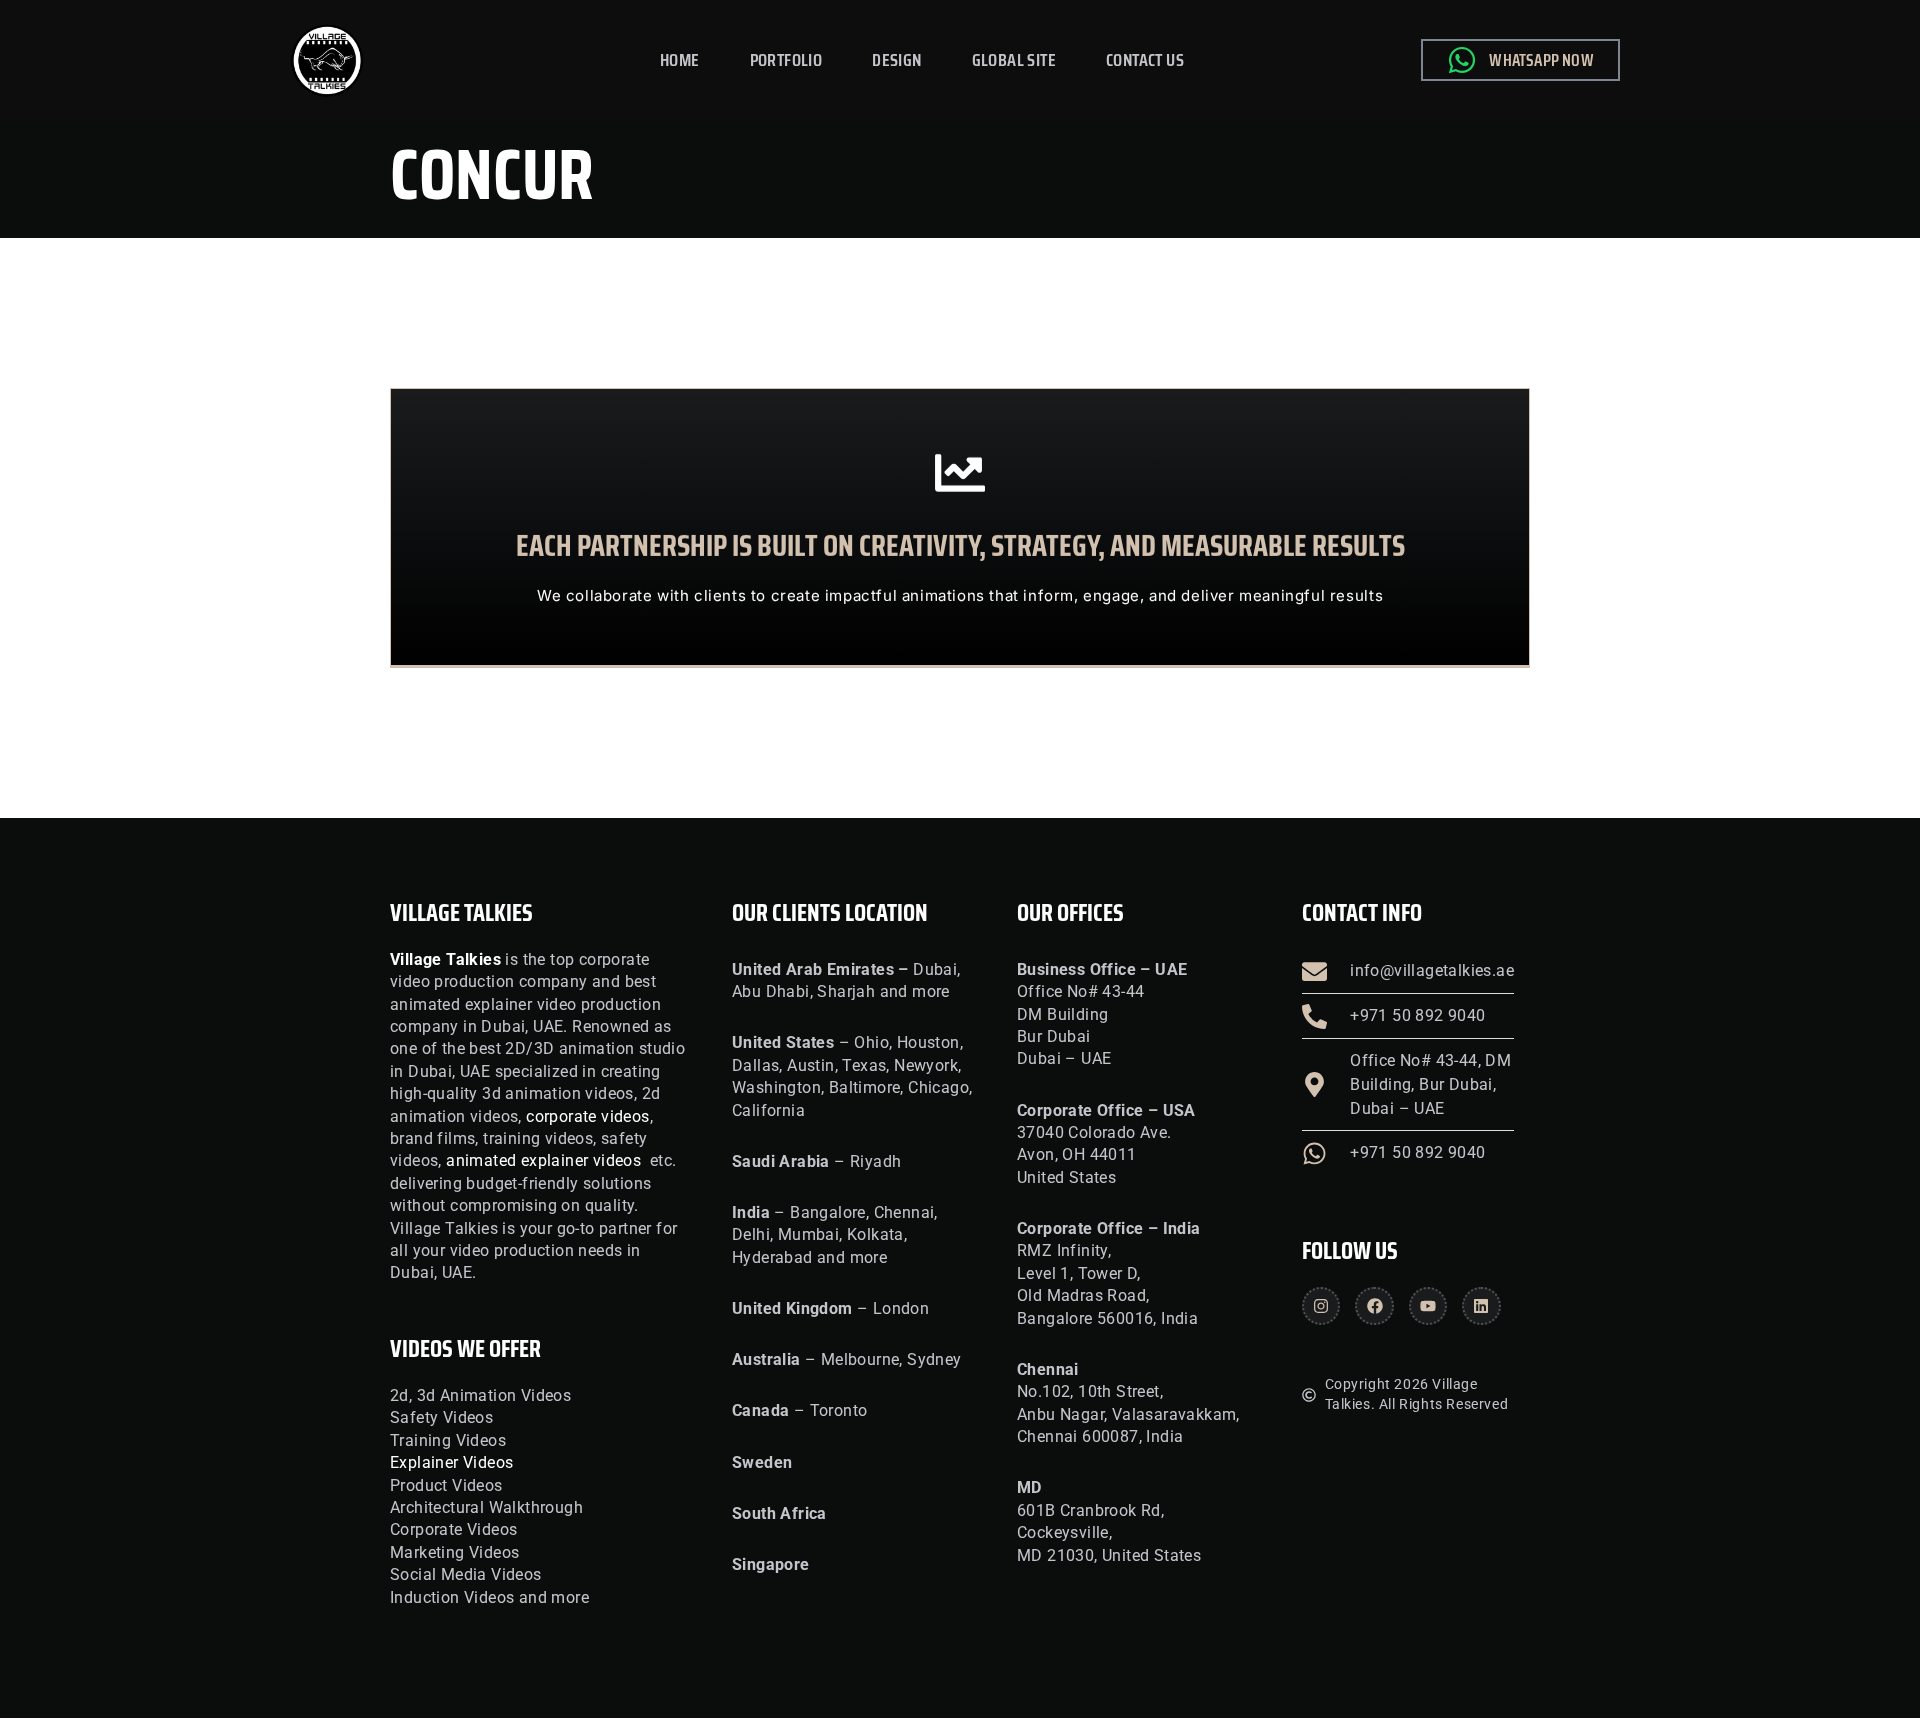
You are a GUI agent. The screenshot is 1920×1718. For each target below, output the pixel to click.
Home (680, 60)
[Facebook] (1374, 1306)
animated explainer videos (543, 1160)
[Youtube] (1428, 1306)
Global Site (1014, 60)
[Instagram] (1321, 1306)
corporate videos (587, 1116)
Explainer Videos (451, 1462)
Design (896, 60)
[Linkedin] (1481, 1306)
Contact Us (1145, 60)
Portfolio (786, 60)
